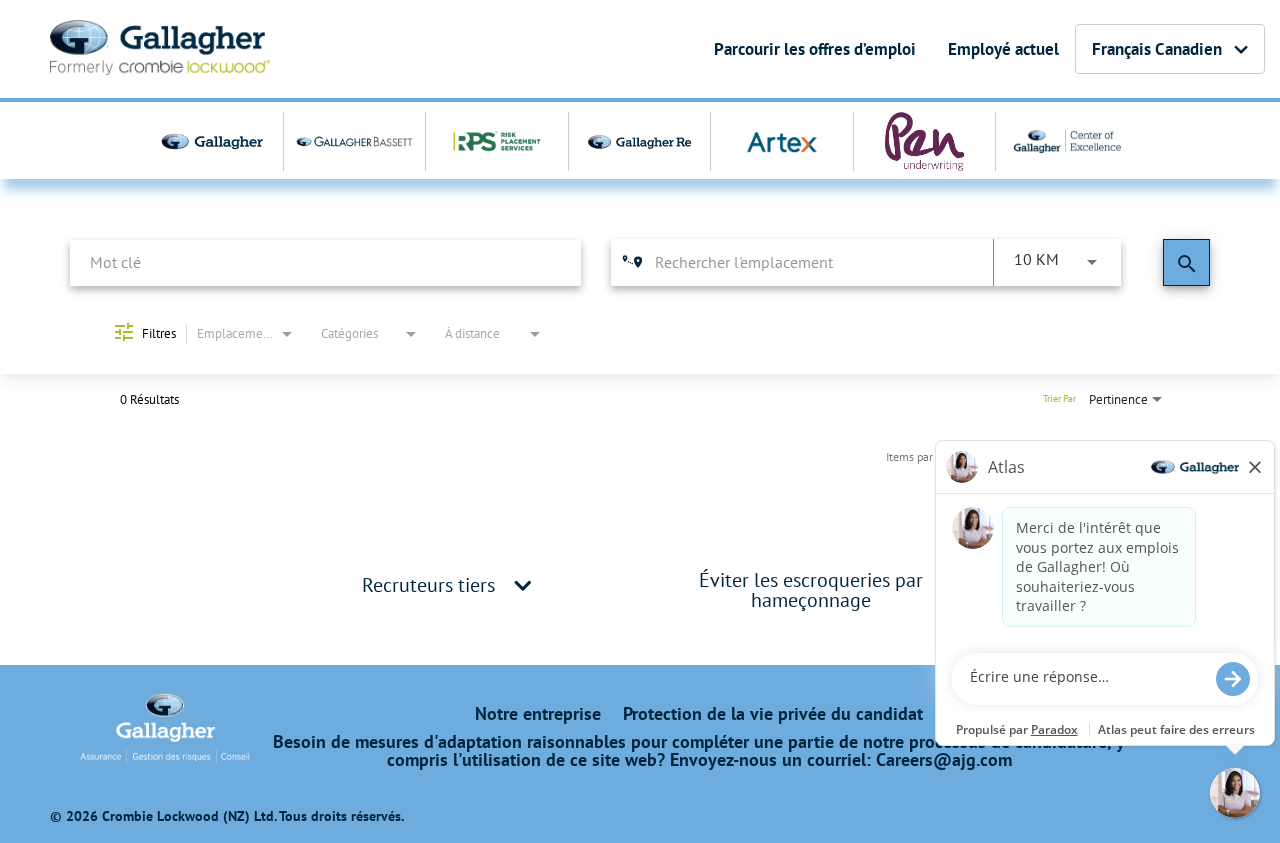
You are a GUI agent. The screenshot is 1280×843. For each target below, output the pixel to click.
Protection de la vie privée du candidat (773, 714)
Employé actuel (1003, 49)
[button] (523, 585)
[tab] (450, 585)
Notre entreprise (538, 714)
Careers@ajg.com (944, 759)
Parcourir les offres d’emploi (815, 49)
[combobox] (325, 262)
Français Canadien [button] (1157, 49)
